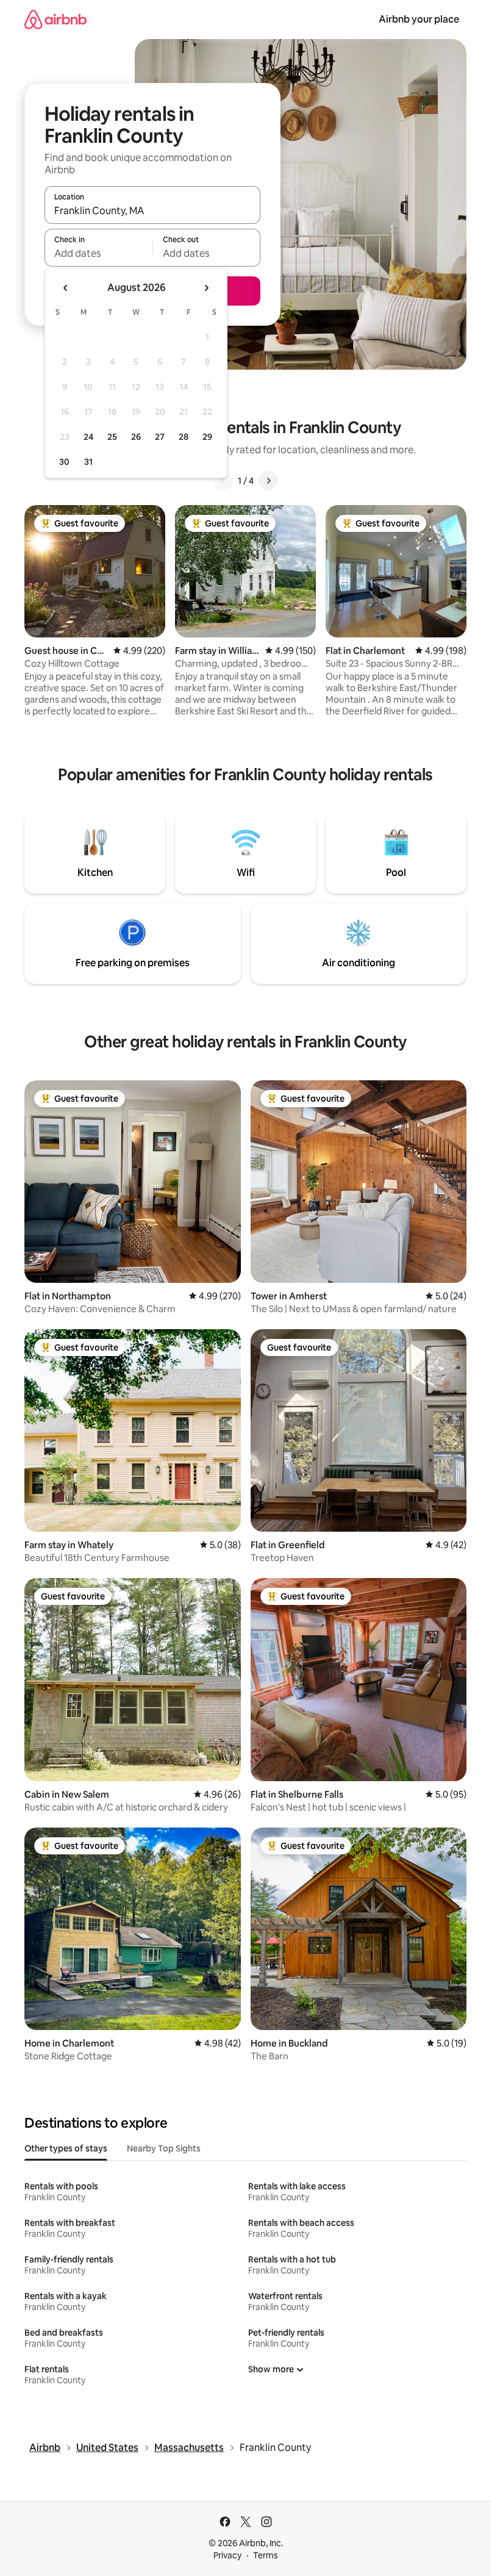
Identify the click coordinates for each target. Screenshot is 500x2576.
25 (112, 437)
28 (184, 437)
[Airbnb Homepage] (55, 19)
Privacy (227, 2555)
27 (160, 437)
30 (64, 462)
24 (88, 437)
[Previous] (223, 481)
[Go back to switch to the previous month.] (66, 288)
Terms (266, 2555)
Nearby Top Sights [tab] (164, 2148)
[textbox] (98, 253)
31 (88, 462)
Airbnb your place (419, 19)
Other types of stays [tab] (66, 2148)
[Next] (268, 481)
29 (207, 437)
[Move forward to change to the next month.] (206, 288)
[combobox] (152, 210)
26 (136, 437)
